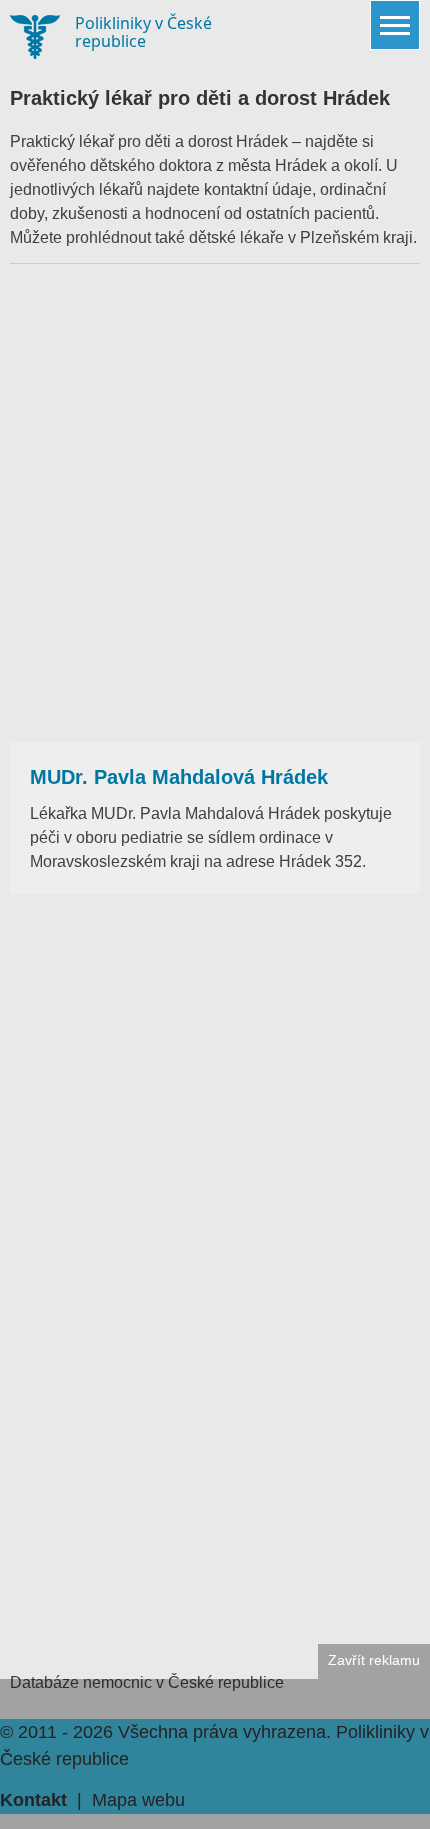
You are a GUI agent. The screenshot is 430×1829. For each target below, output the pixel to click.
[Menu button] (395, 25)
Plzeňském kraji (356, 237)
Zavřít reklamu (374, 1660)
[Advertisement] (215, 503)
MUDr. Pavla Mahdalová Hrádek (179, 777)
